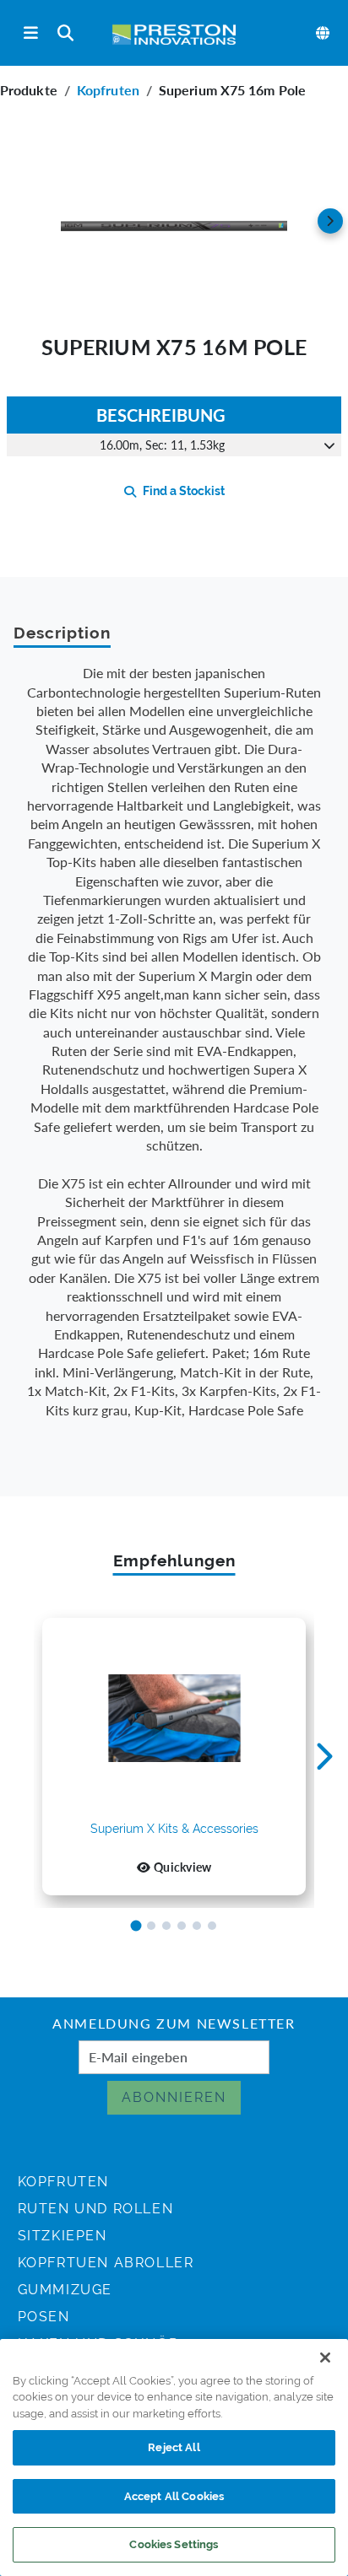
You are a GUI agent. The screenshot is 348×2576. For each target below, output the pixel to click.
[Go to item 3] (166, 1926)
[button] (174, 221)
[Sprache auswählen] (324, 33)
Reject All (174, 2447)
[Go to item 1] (136, 1926)
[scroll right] (330, 221)
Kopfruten (108, 90)
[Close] (325, 2358)
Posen (44, 2317)
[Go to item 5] (197, 1926)
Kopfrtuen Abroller (106, 2263)
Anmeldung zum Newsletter (174, 2025)
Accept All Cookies (174, 2496)
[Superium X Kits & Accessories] (174, 1719)
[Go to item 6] (212, 1926)
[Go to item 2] (151, 1926)
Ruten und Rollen (96, 2209)
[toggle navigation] (31, 33)
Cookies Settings (174, 2544)
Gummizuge (65, 2290)
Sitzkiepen (63, 2236)
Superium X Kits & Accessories (174, 1829)
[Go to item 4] (182, 1926)
